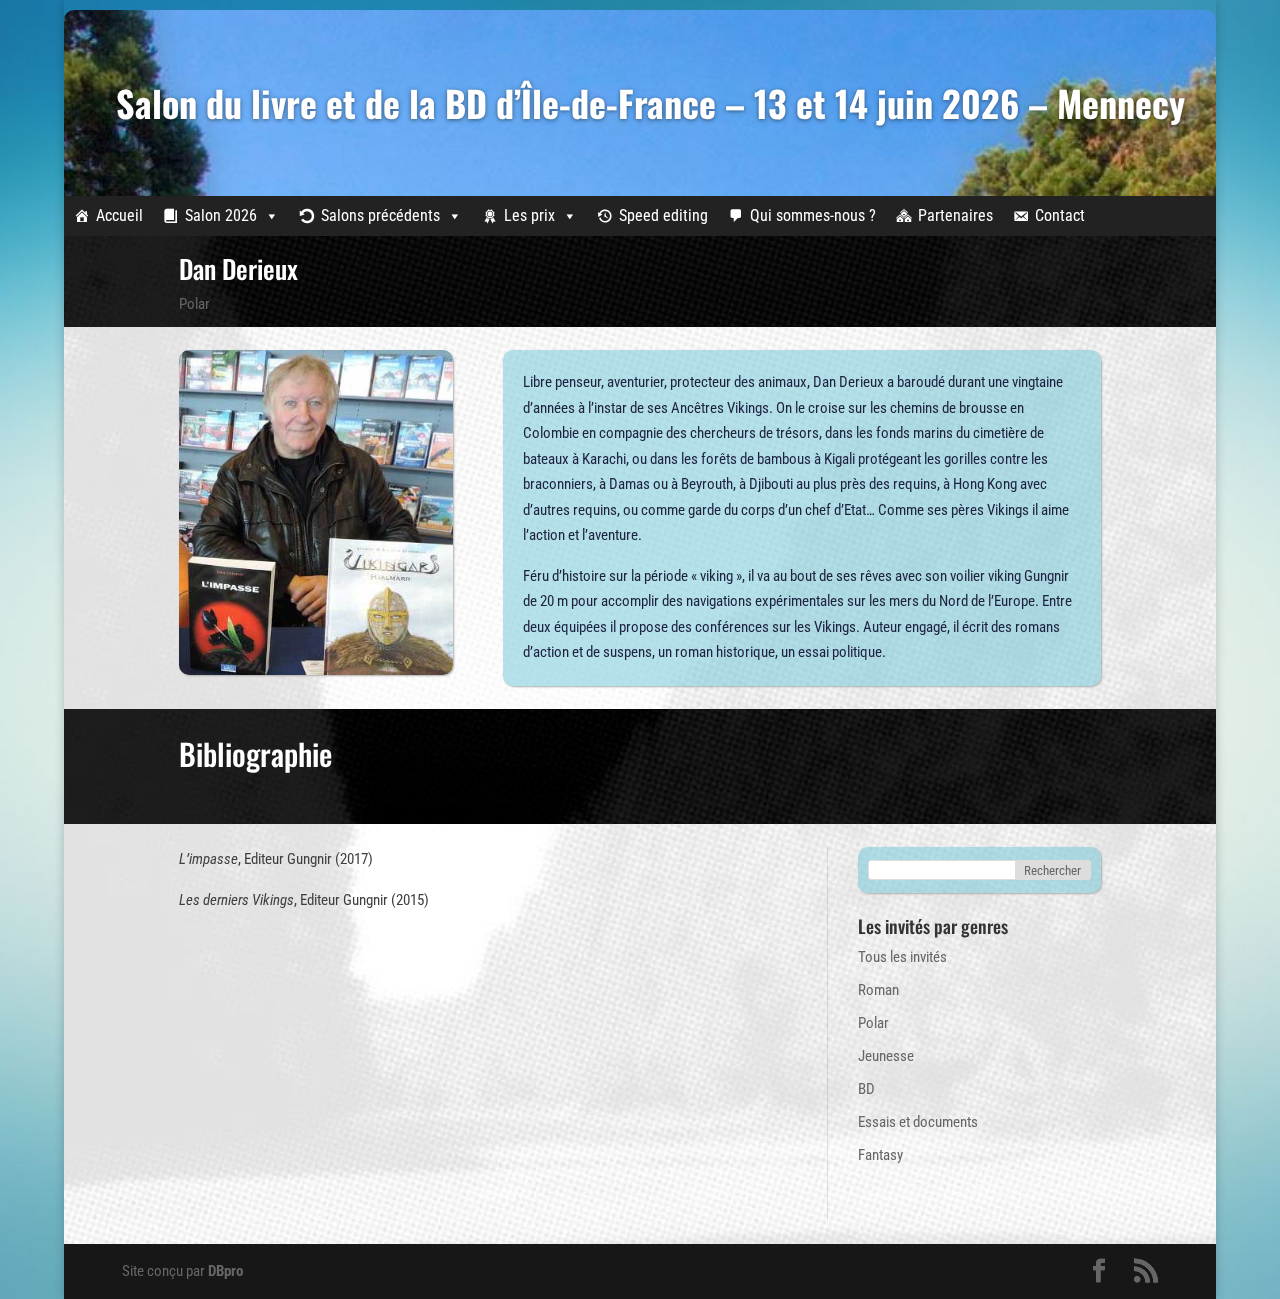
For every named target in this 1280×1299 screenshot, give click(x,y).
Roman (878, 990)
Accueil (119, 215)
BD (866, 1089)
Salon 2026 (221, 215)
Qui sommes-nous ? (813, 215)
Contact (1060, 215)
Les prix (529, 215)
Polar (194, 304)
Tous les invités (902, 957)
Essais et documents (918, 1122)
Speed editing (663, 215)
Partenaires (955, 215)
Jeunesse (886, 1056)
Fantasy (880, 1155)
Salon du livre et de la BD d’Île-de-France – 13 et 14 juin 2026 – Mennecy (650, 103)
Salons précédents (380, 215)
